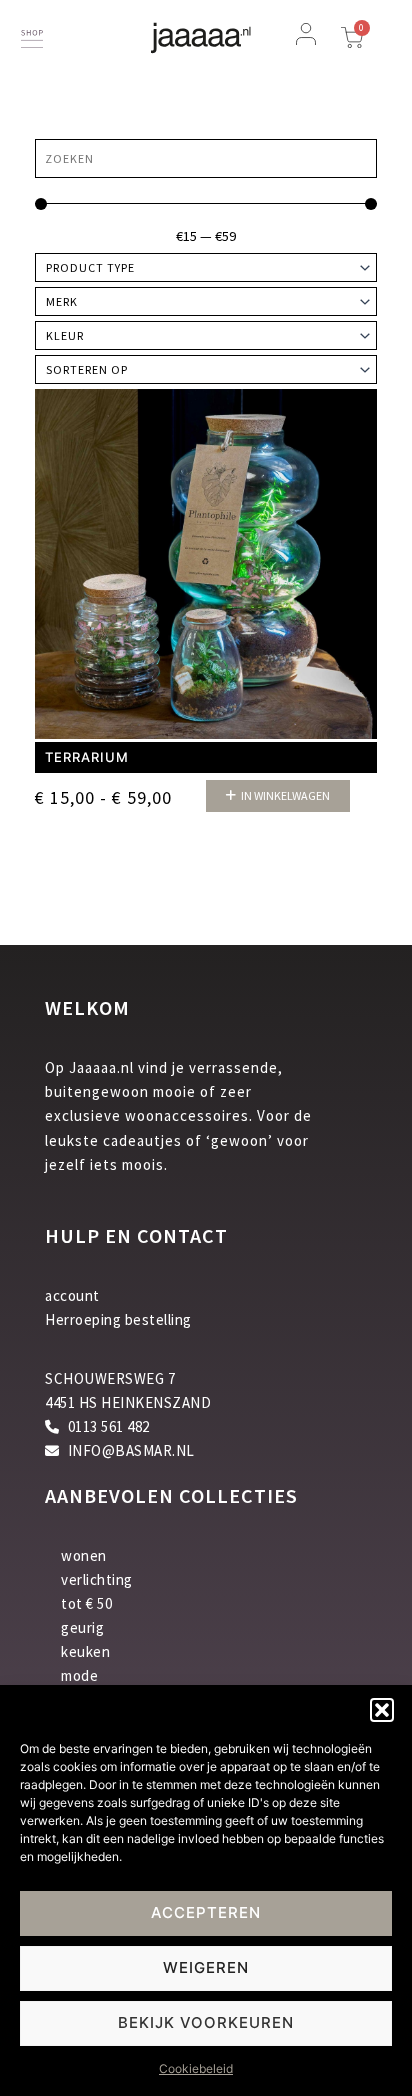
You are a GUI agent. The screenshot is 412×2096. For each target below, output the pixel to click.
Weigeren (206, 1967)
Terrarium (87, 757)
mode (79, 1675)
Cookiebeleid (196, 2068)
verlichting (97, 1579)
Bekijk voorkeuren (206, 2022)
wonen (84, 1555)
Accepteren (206, 1912)
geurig (82, 1627)
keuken (85, 1651)
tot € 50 (86, 1603)
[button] (382, 1710)
